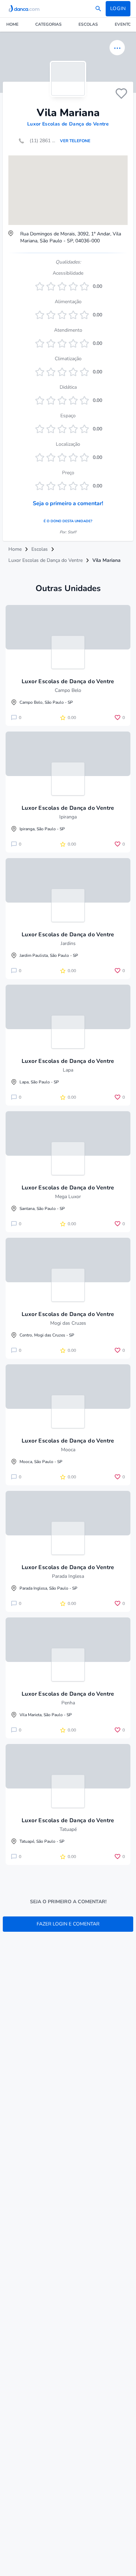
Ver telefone (75, 141)
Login (118, 9)
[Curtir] (121, 94)
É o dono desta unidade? (68, 521)
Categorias (48, 24)
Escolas (88, 24)
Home (12, 24)
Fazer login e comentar (68, 1924)
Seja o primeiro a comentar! (68, 503)
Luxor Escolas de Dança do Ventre (68, 124)
